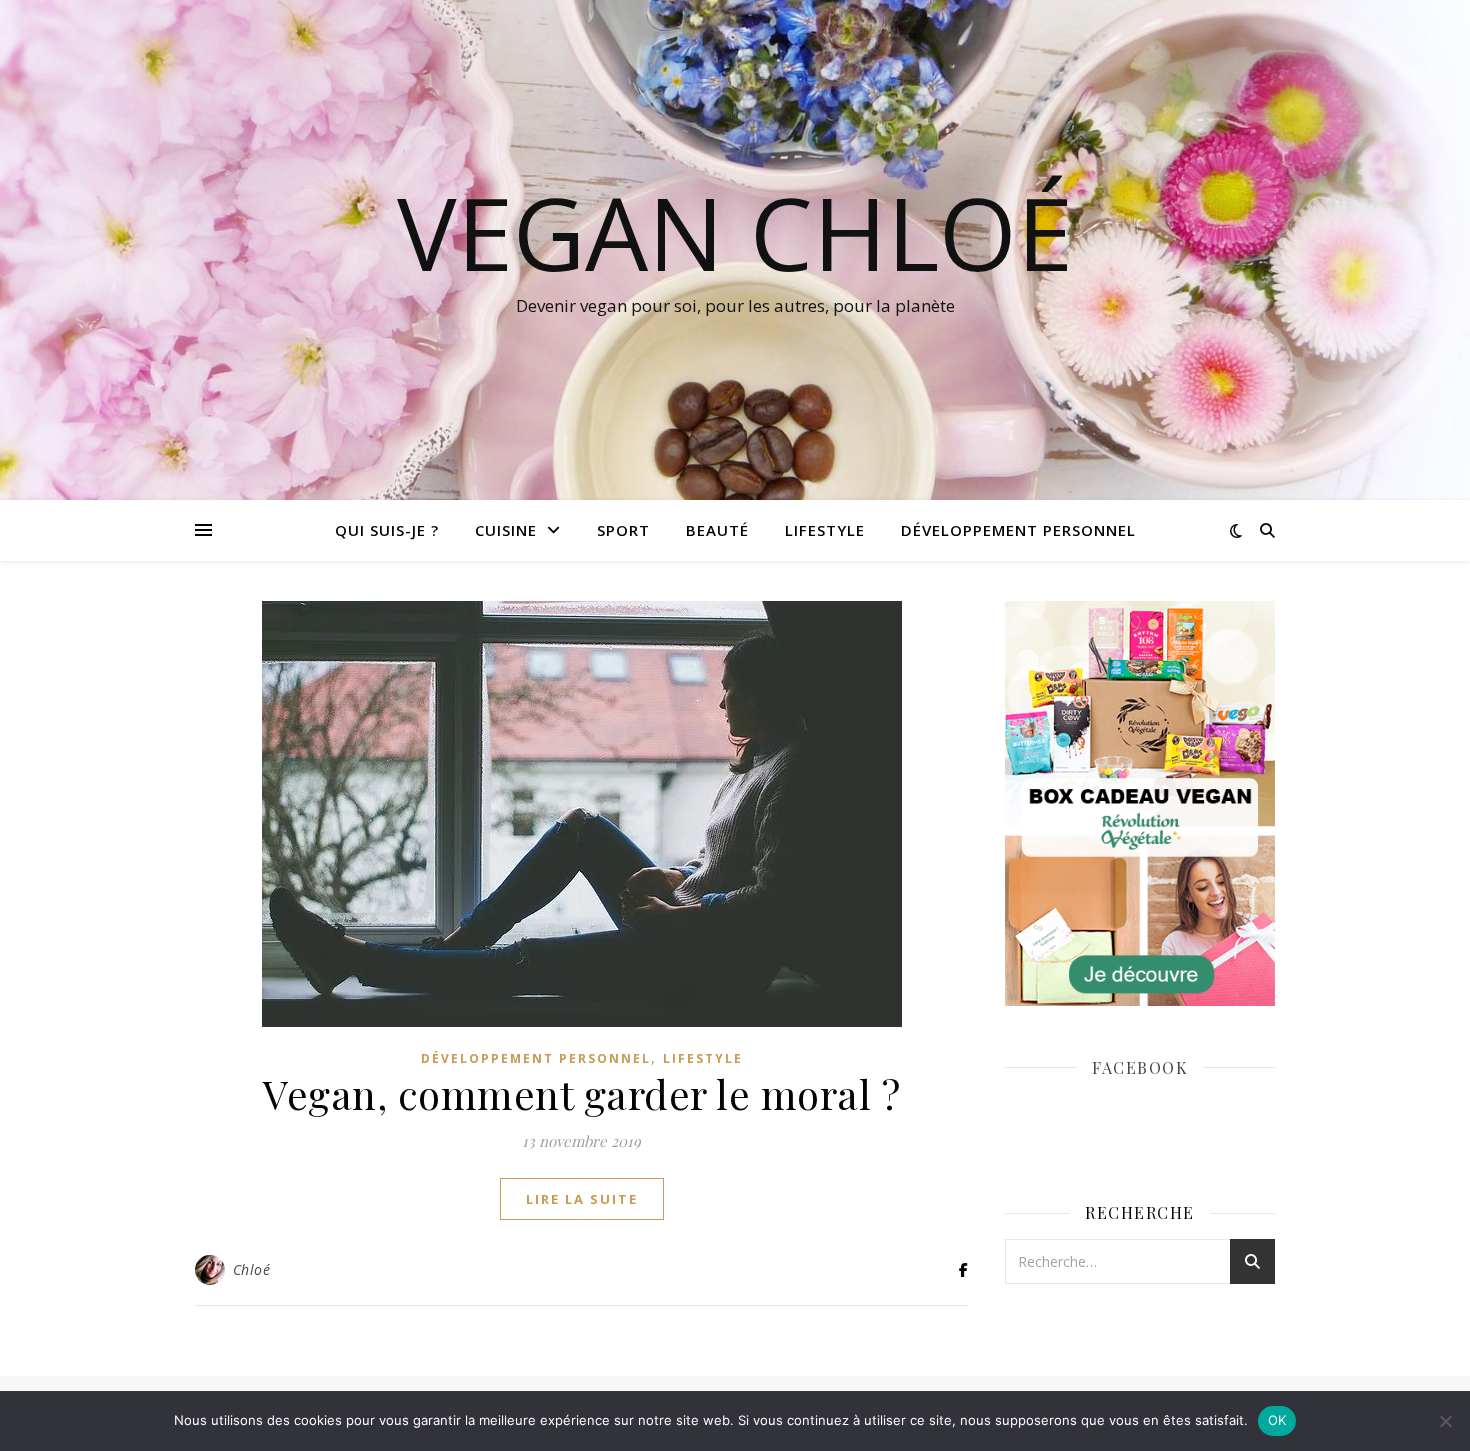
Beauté (717, 530)
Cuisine (506, 530)
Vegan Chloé (735, 232)
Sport (623, 530)
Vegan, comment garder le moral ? (581, 1093)
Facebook (1140, 1067)
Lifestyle (825, 530)
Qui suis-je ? (387, 530)
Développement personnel (1018, 530)
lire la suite (582, 1199)
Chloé (252, 1269)
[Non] (1445, 1421)
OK (1277, 1420)
